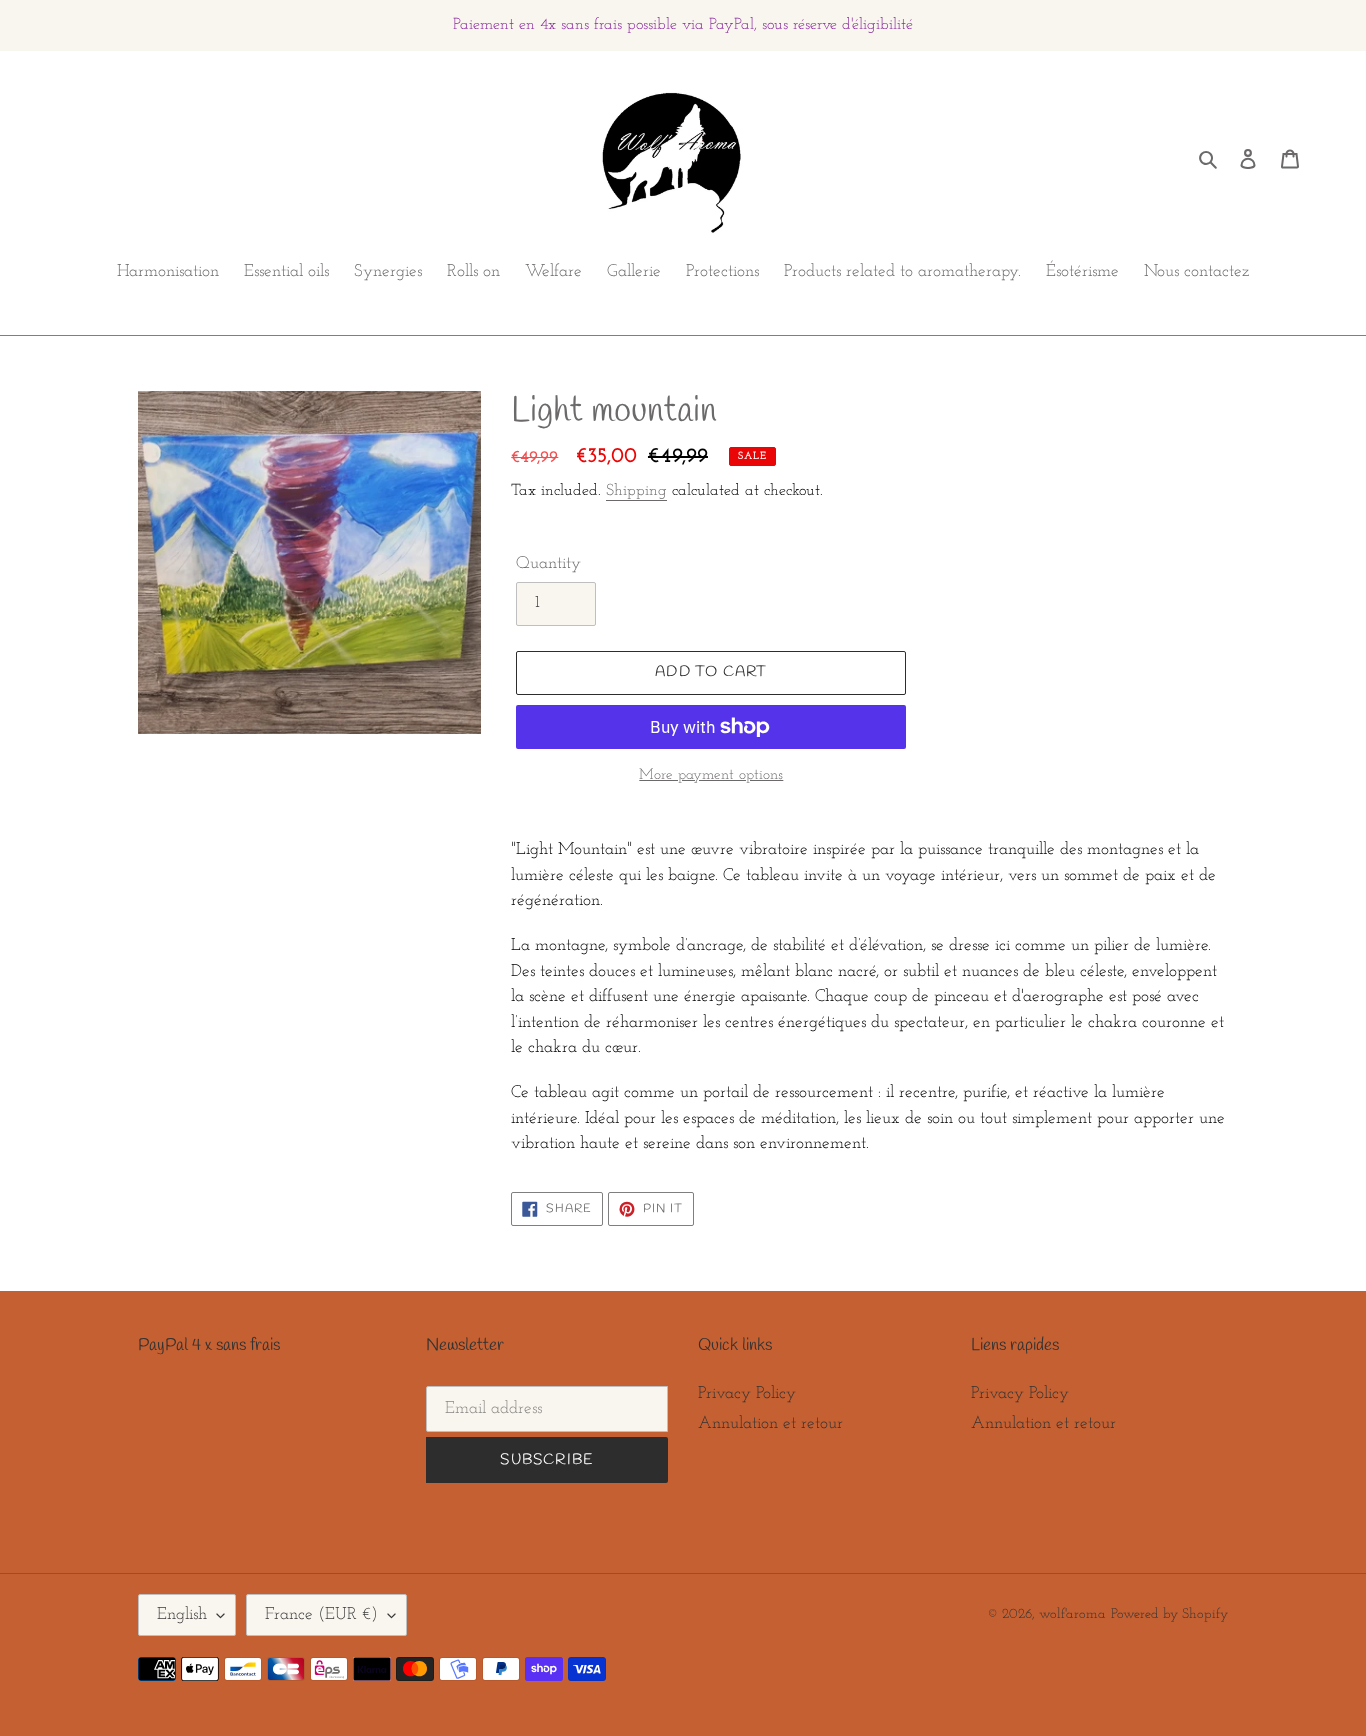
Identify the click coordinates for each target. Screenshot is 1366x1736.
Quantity (548, 563)
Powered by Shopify (1169, 1614)
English (182, 1614)
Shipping (636, 491)
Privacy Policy (747, 1393)
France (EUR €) (321, 1614)
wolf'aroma (1072, 1614)
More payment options (711, 775)
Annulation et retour (770, 1423)
